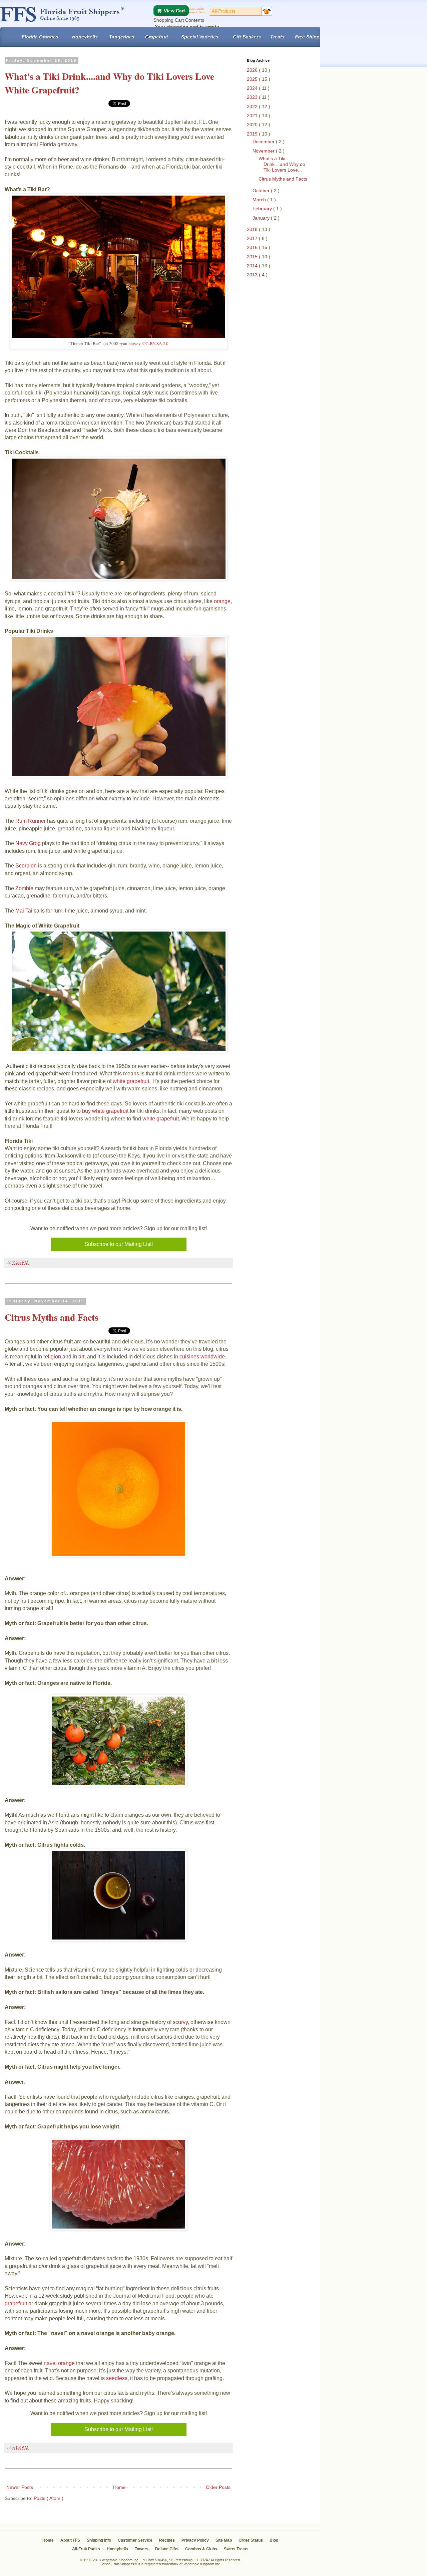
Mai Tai (24, 911)
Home (119, 2487)
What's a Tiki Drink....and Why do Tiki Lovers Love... (282, 164)
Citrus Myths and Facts (52, 1317)
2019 (253, 134)
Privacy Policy (195, 2540)
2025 (253, 79)
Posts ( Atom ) (49, 2498)
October (262, 191)
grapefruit (17, 2303)
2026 (253, 70)
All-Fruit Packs (86, 2549)
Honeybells (117, 2549)
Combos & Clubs (201, 2549)
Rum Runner (31, 821)
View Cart (174, 11)
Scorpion (26, 866)
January (262, 218)
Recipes (167, 2540)
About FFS (70, 2540)
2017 (253, 238)
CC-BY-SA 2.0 (155, 343)
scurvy (180, 2022)
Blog (274, 2540)
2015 (253, 257)
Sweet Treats (236, 2549)
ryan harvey (130, 343)
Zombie (25, 888)
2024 (253, 88)
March (260, 200)
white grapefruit (161, 1119)
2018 (253, 229)
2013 (253, 275)
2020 (253, 124)
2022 (253, 106)
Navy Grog (28, 843)
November (264, 151)
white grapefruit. (132, 1081)
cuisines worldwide (202, 1357)
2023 (253, 97)
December (264, 142)
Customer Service (135, 2540)
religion (53, 1357)
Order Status (251, 2540)
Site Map (224, 2540)
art (81, 1357)
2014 (253, 266)
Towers (142, 2549)
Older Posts (218, 2487)
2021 (253, 115)
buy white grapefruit (105, 1111)
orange (222, 601)
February (263, 209)
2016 (253, 247)
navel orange (59, 2363)
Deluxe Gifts (167, 2549)
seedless (117, 2378)
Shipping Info (99, 2540)
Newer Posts (20, 2487)
